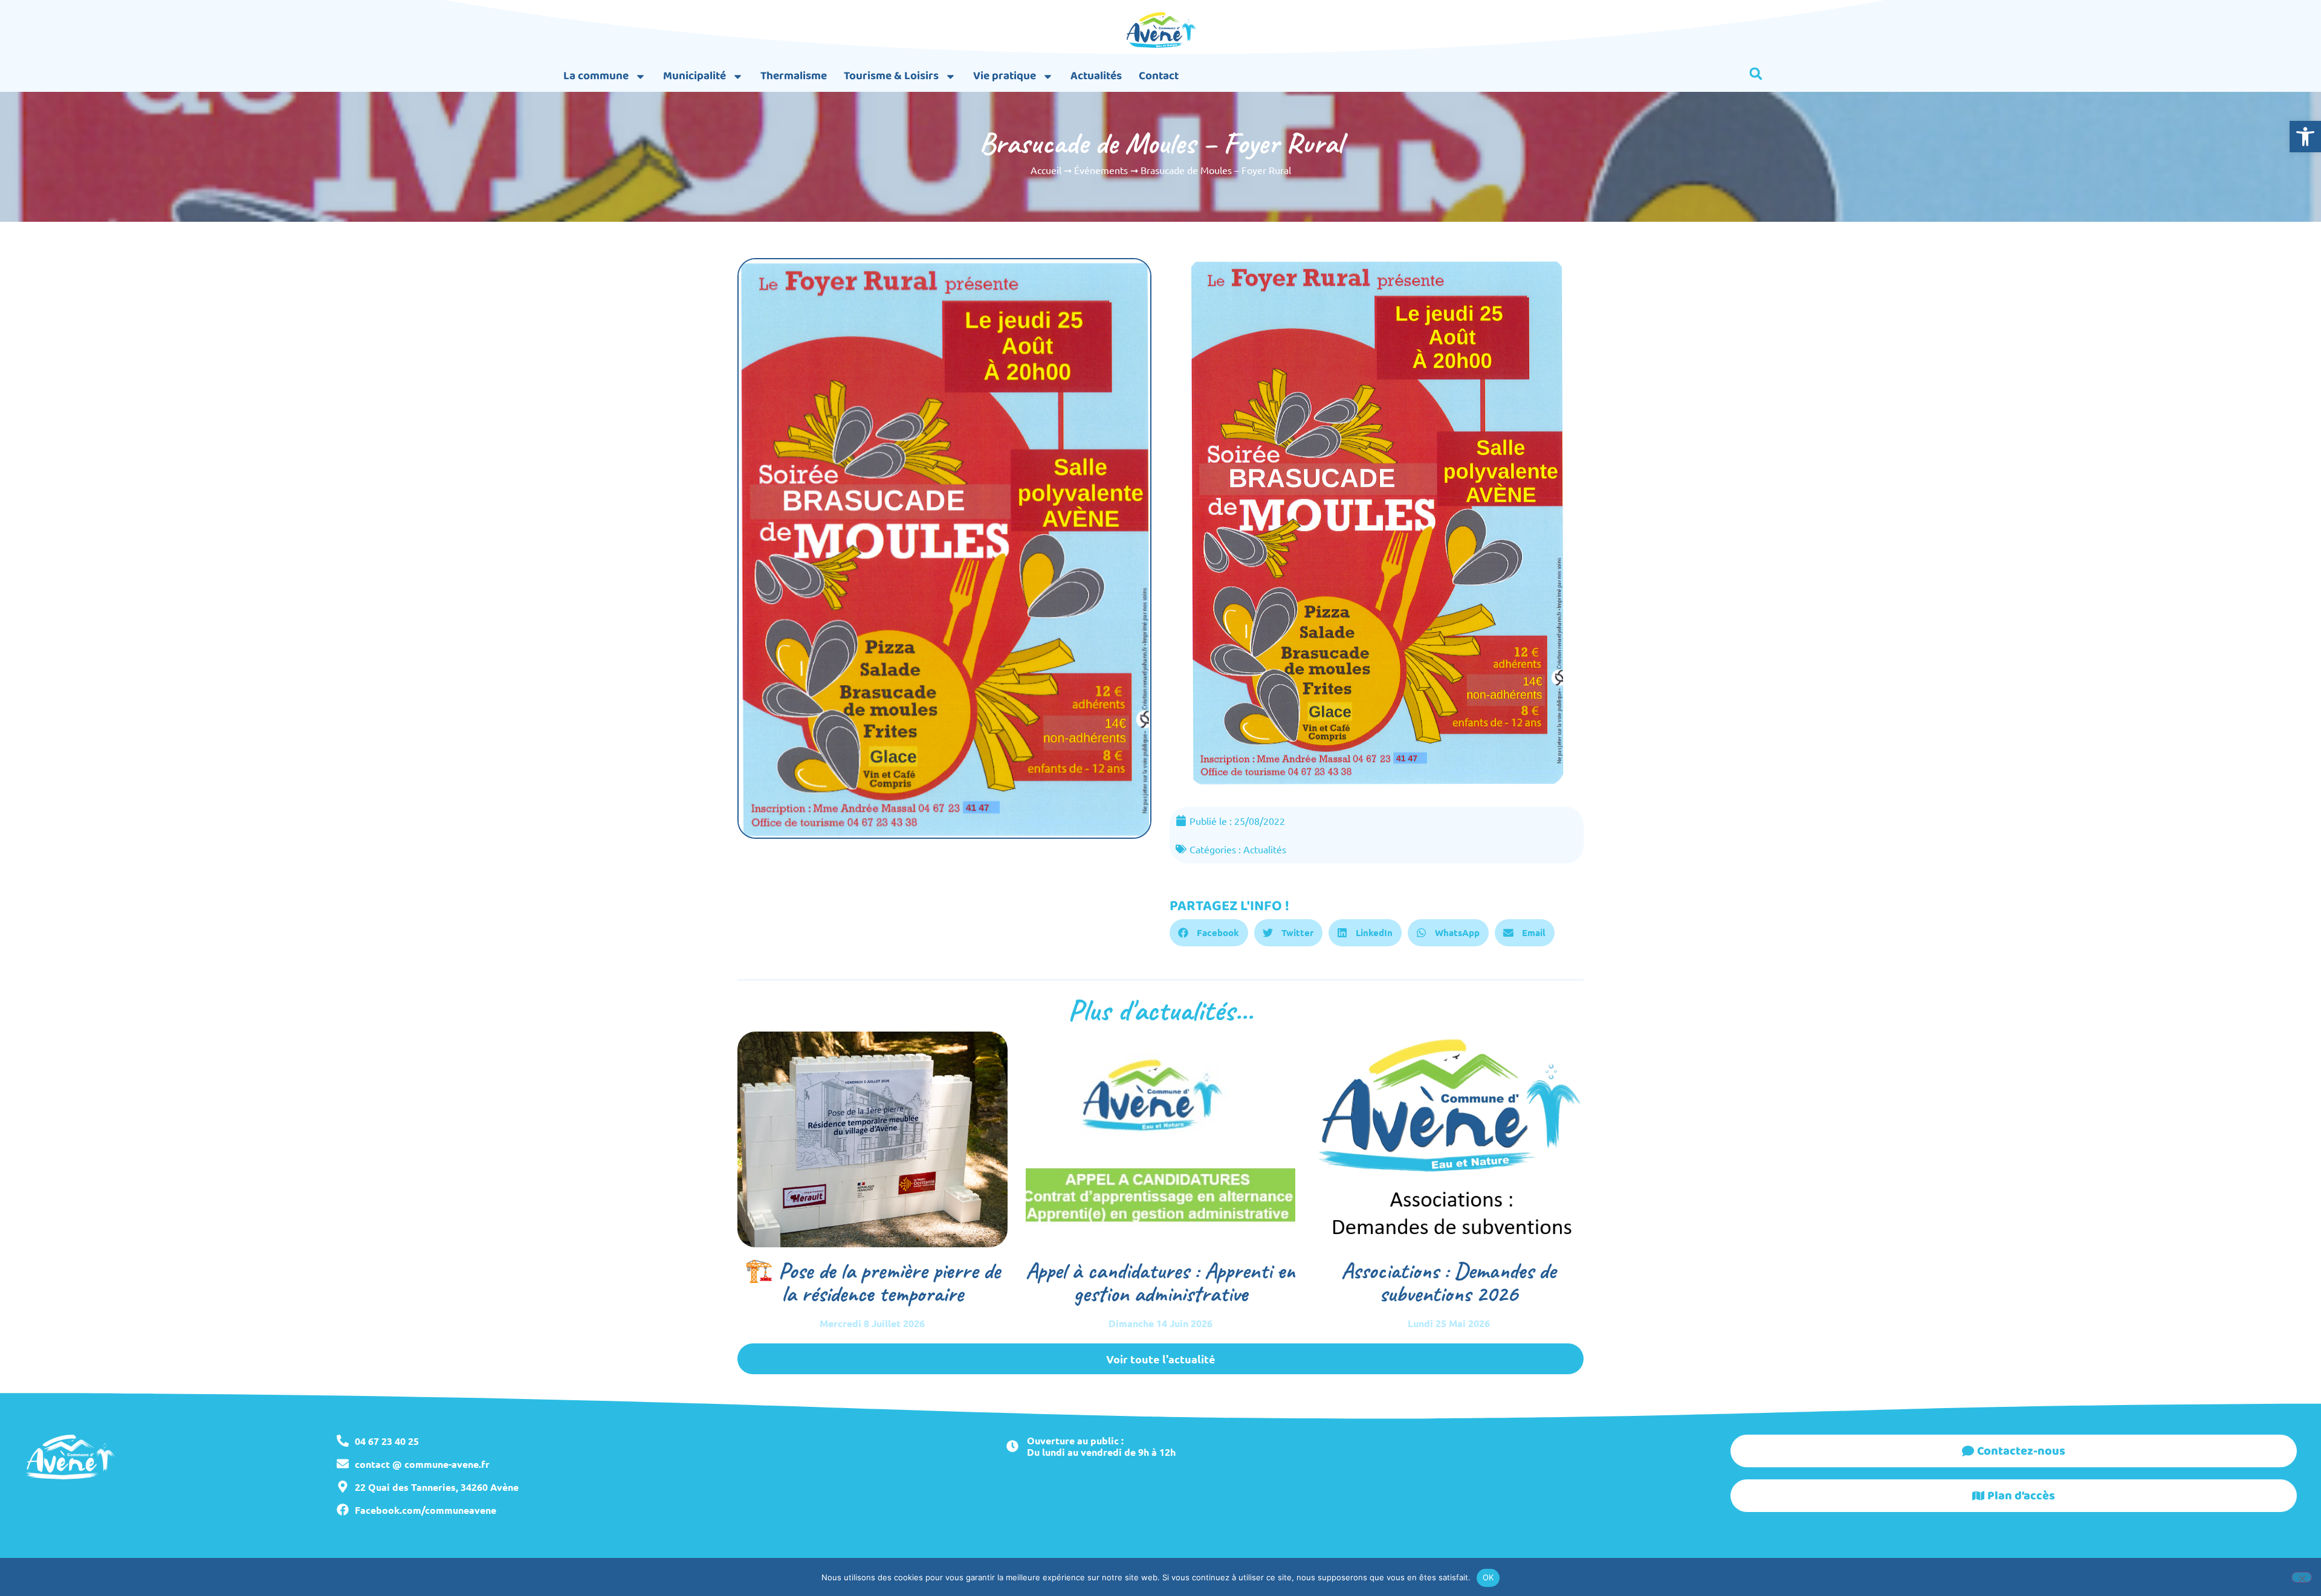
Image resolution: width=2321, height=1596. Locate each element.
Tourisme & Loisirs (891, 76)
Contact (1159, 76)
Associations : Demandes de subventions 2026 (1449, 1282)
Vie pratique (1005, 76)
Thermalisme (794, 76)
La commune (596, 76)
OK (1488, 1577)
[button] (2305, 137)
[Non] (2302, 1577)
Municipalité (694, 76)
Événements (1101, 170)
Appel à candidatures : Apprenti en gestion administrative (1160, 1282)
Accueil (1046, 170)
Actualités (1096, 76)
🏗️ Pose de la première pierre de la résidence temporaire (872, 1282)
